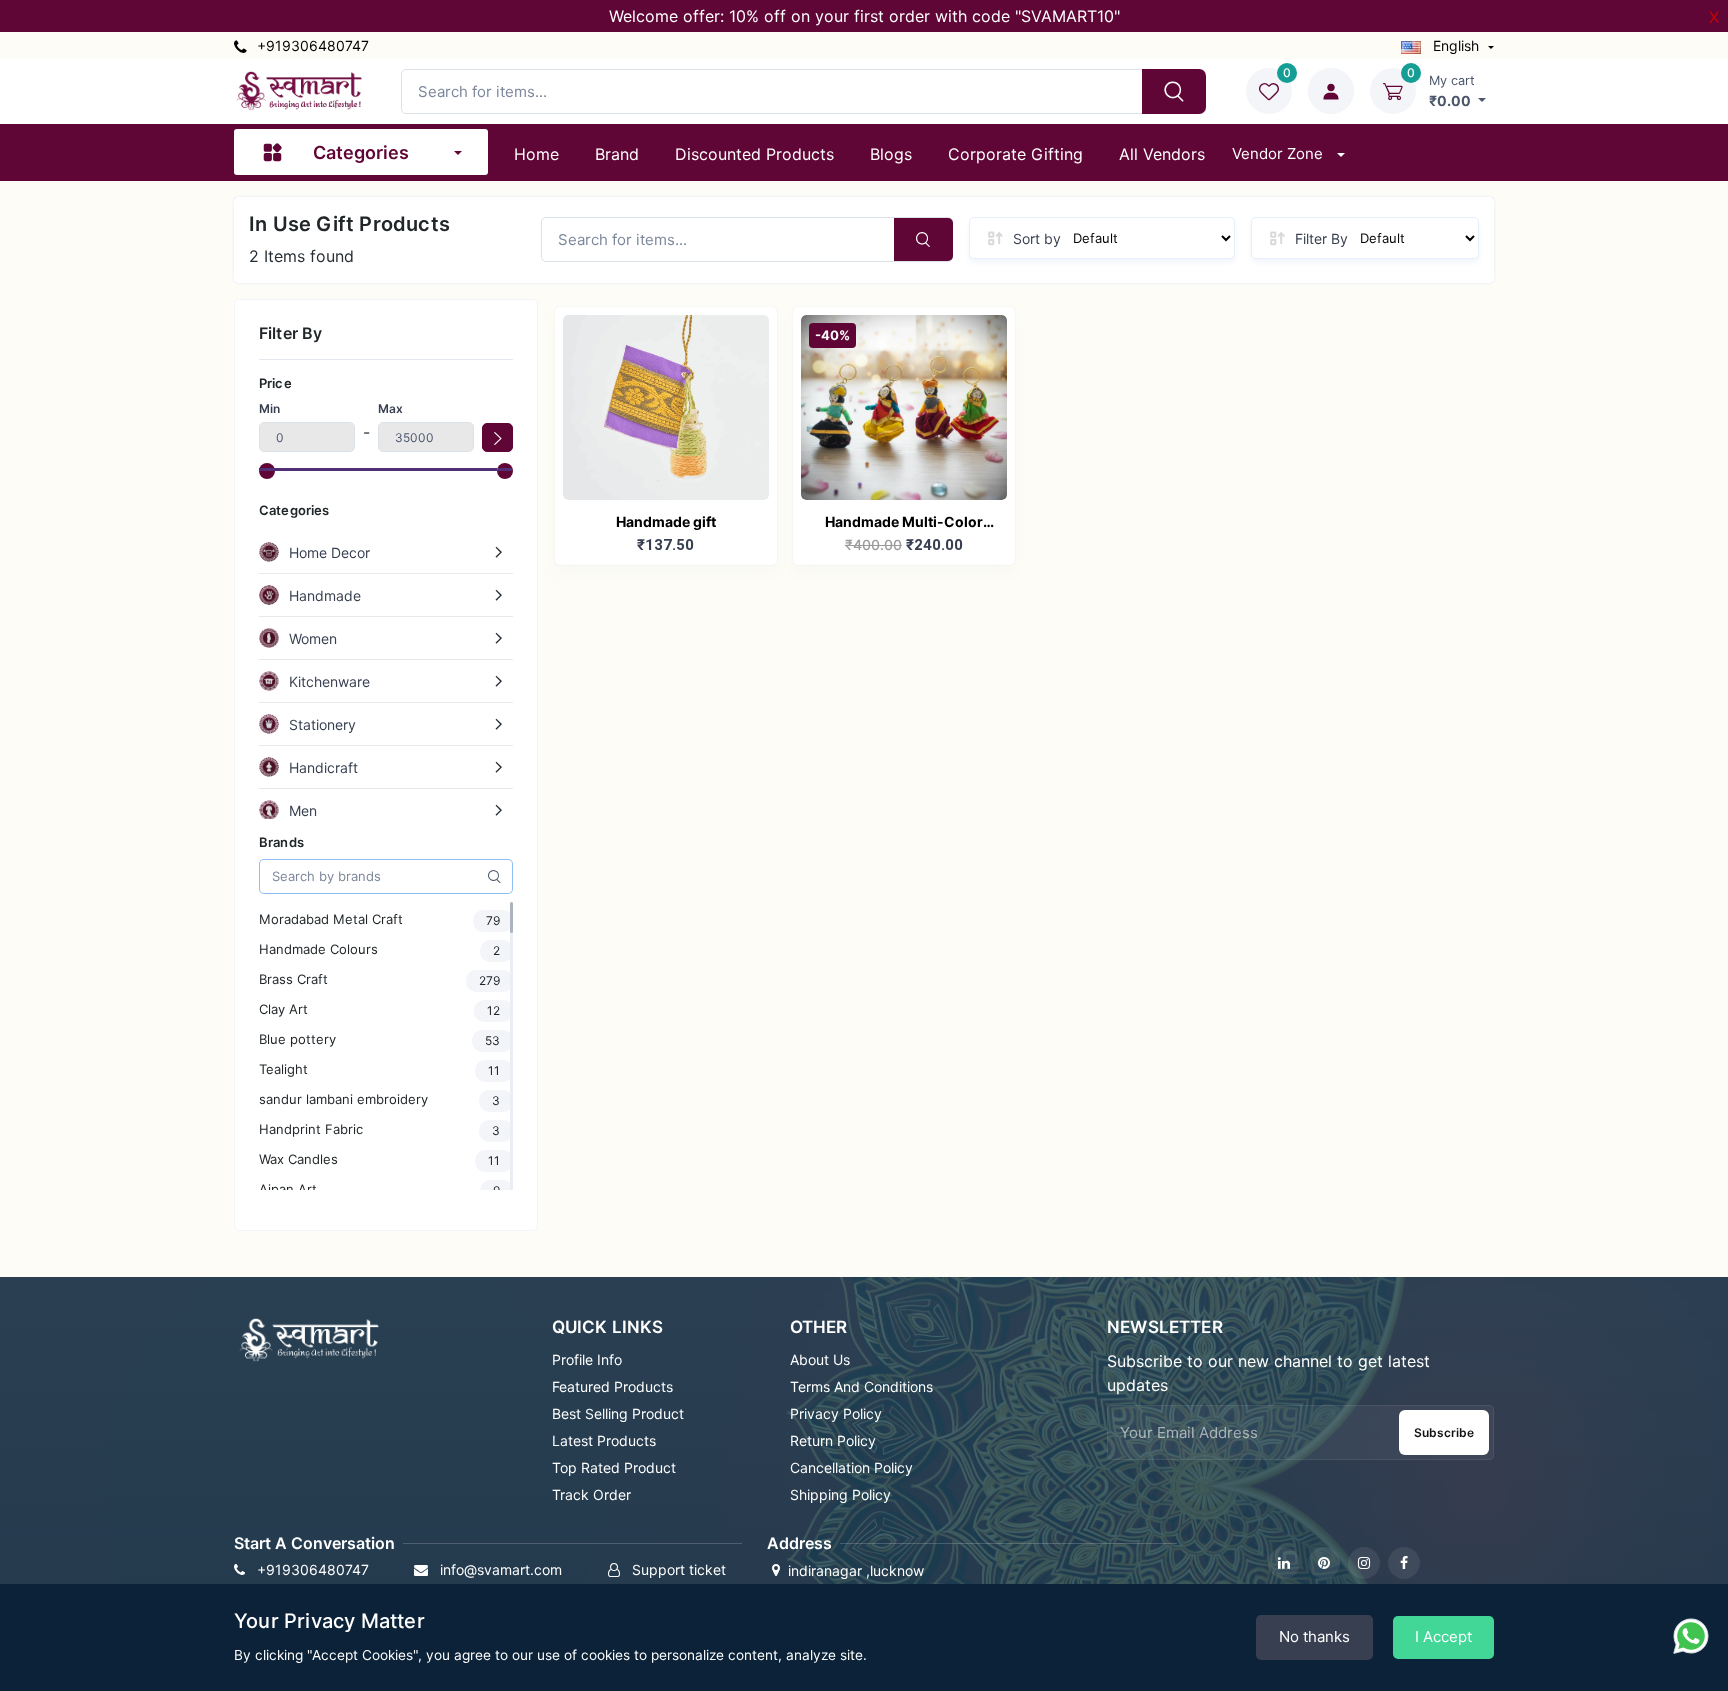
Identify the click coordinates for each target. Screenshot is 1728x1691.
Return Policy (833, 1440)
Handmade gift (666, 521)
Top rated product (614, 1467)
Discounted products (754, 154)
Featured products (612, 1386)
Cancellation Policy (851, 1467)
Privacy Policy (836, 1413)
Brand (617, 154)
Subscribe (1444, 1432)
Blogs (891, 154)
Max (390, 408)
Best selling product (618, 1413)
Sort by (1037, 238)
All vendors (1162, 154)
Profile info (587, 1359)
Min (269, 408)
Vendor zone (1279, 153)
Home (536, 154)
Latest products (604, 1440)
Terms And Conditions (861, 1386)
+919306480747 (311, 45)
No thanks (1314, 1636)
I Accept (1443, 1636)
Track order (591, 1494)
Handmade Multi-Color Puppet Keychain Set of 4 (903, 523)
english (1456, 45)
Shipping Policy (840, 1494)
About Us (820, 1359)
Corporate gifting (1015, 154)
